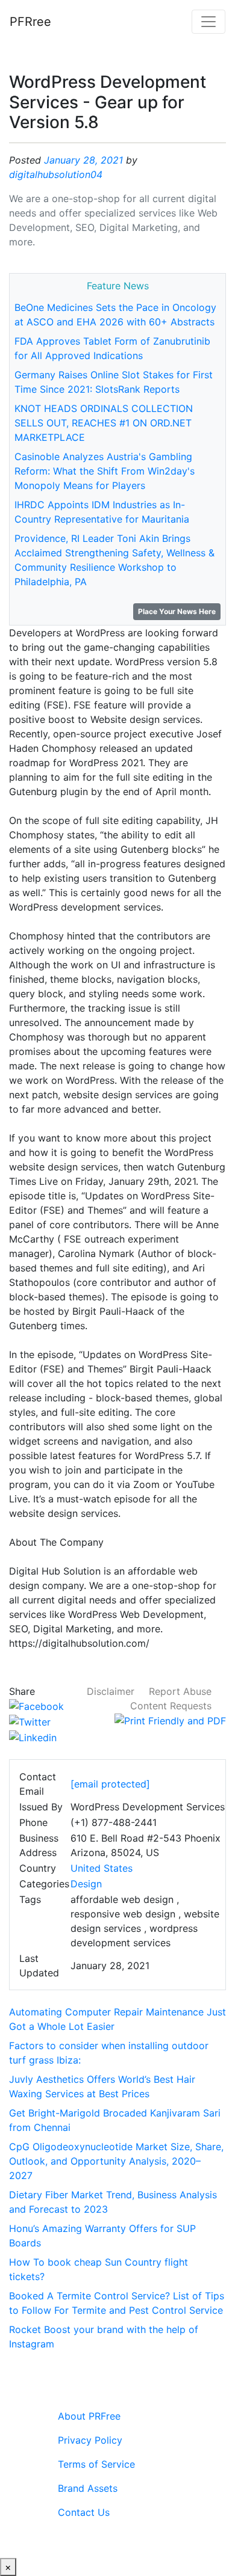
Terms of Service (96, 2464)
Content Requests (171, 1706)
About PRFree (89, 2416)
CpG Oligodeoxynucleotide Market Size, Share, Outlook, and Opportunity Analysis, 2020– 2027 (116, 2161)
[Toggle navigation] (208, 22)
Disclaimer (111, 1691)
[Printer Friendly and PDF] (170, 1720)
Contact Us (84, 2512)
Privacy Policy (90, 2440)
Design (86, 1884)
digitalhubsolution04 (56, 174)
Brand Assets (88, 2488)
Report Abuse (180, 1691)
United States (102, 1868)
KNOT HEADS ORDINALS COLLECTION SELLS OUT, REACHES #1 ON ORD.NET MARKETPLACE (104, 423)
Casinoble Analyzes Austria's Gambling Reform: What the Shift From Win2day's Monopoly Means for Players (105, 471)
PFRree (30, 22)
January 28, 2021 (83, 160)
